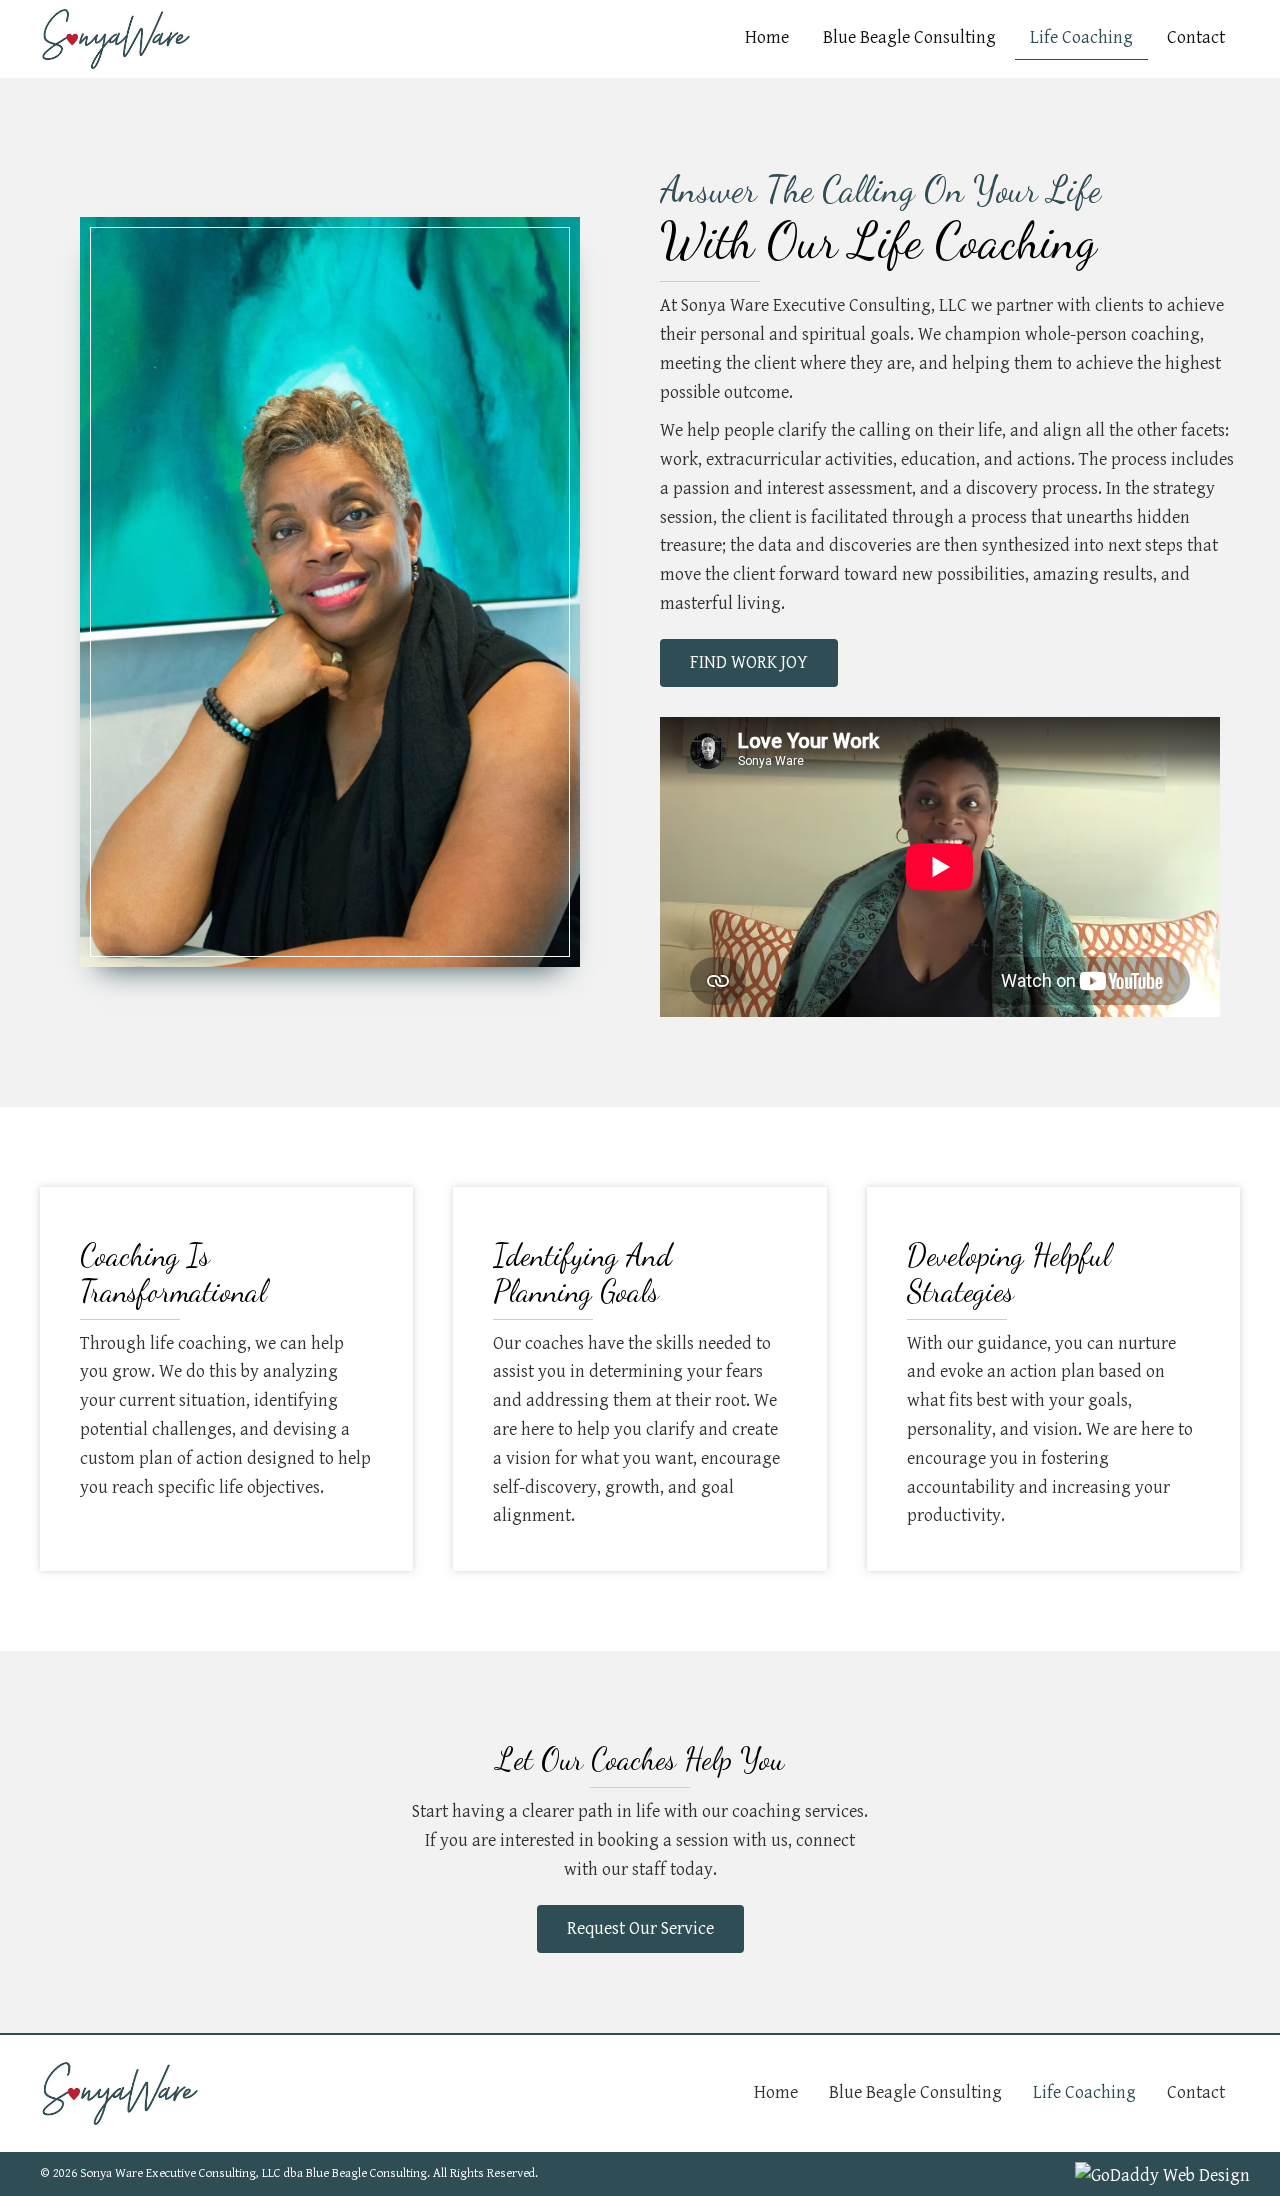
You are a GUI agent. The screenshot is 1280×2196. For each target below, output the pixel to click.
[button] (749, 663)
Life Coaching (1084, 2092)
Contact (1196, 2092)
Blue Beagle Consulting (915, 2092)
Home (776, 2092)
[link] (767, 39)
